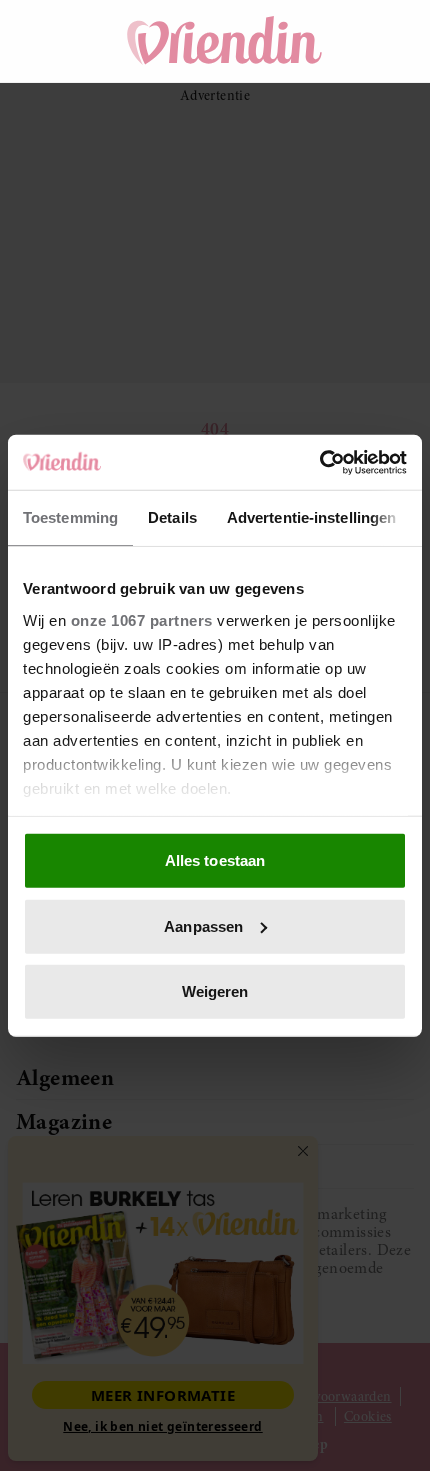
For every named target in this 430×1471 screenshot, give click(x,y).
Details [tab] (172, 517)
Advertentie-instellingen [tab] (311, 517)
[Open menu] (50, 41)
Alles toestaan (215, 860)
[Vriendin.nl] (225, 41)
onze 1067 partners (142, 619)
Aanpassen (203, 925)
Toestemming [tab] (70, 517)
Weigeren (215, 991)
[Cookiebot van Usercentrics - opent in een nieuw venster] (319, 462)
